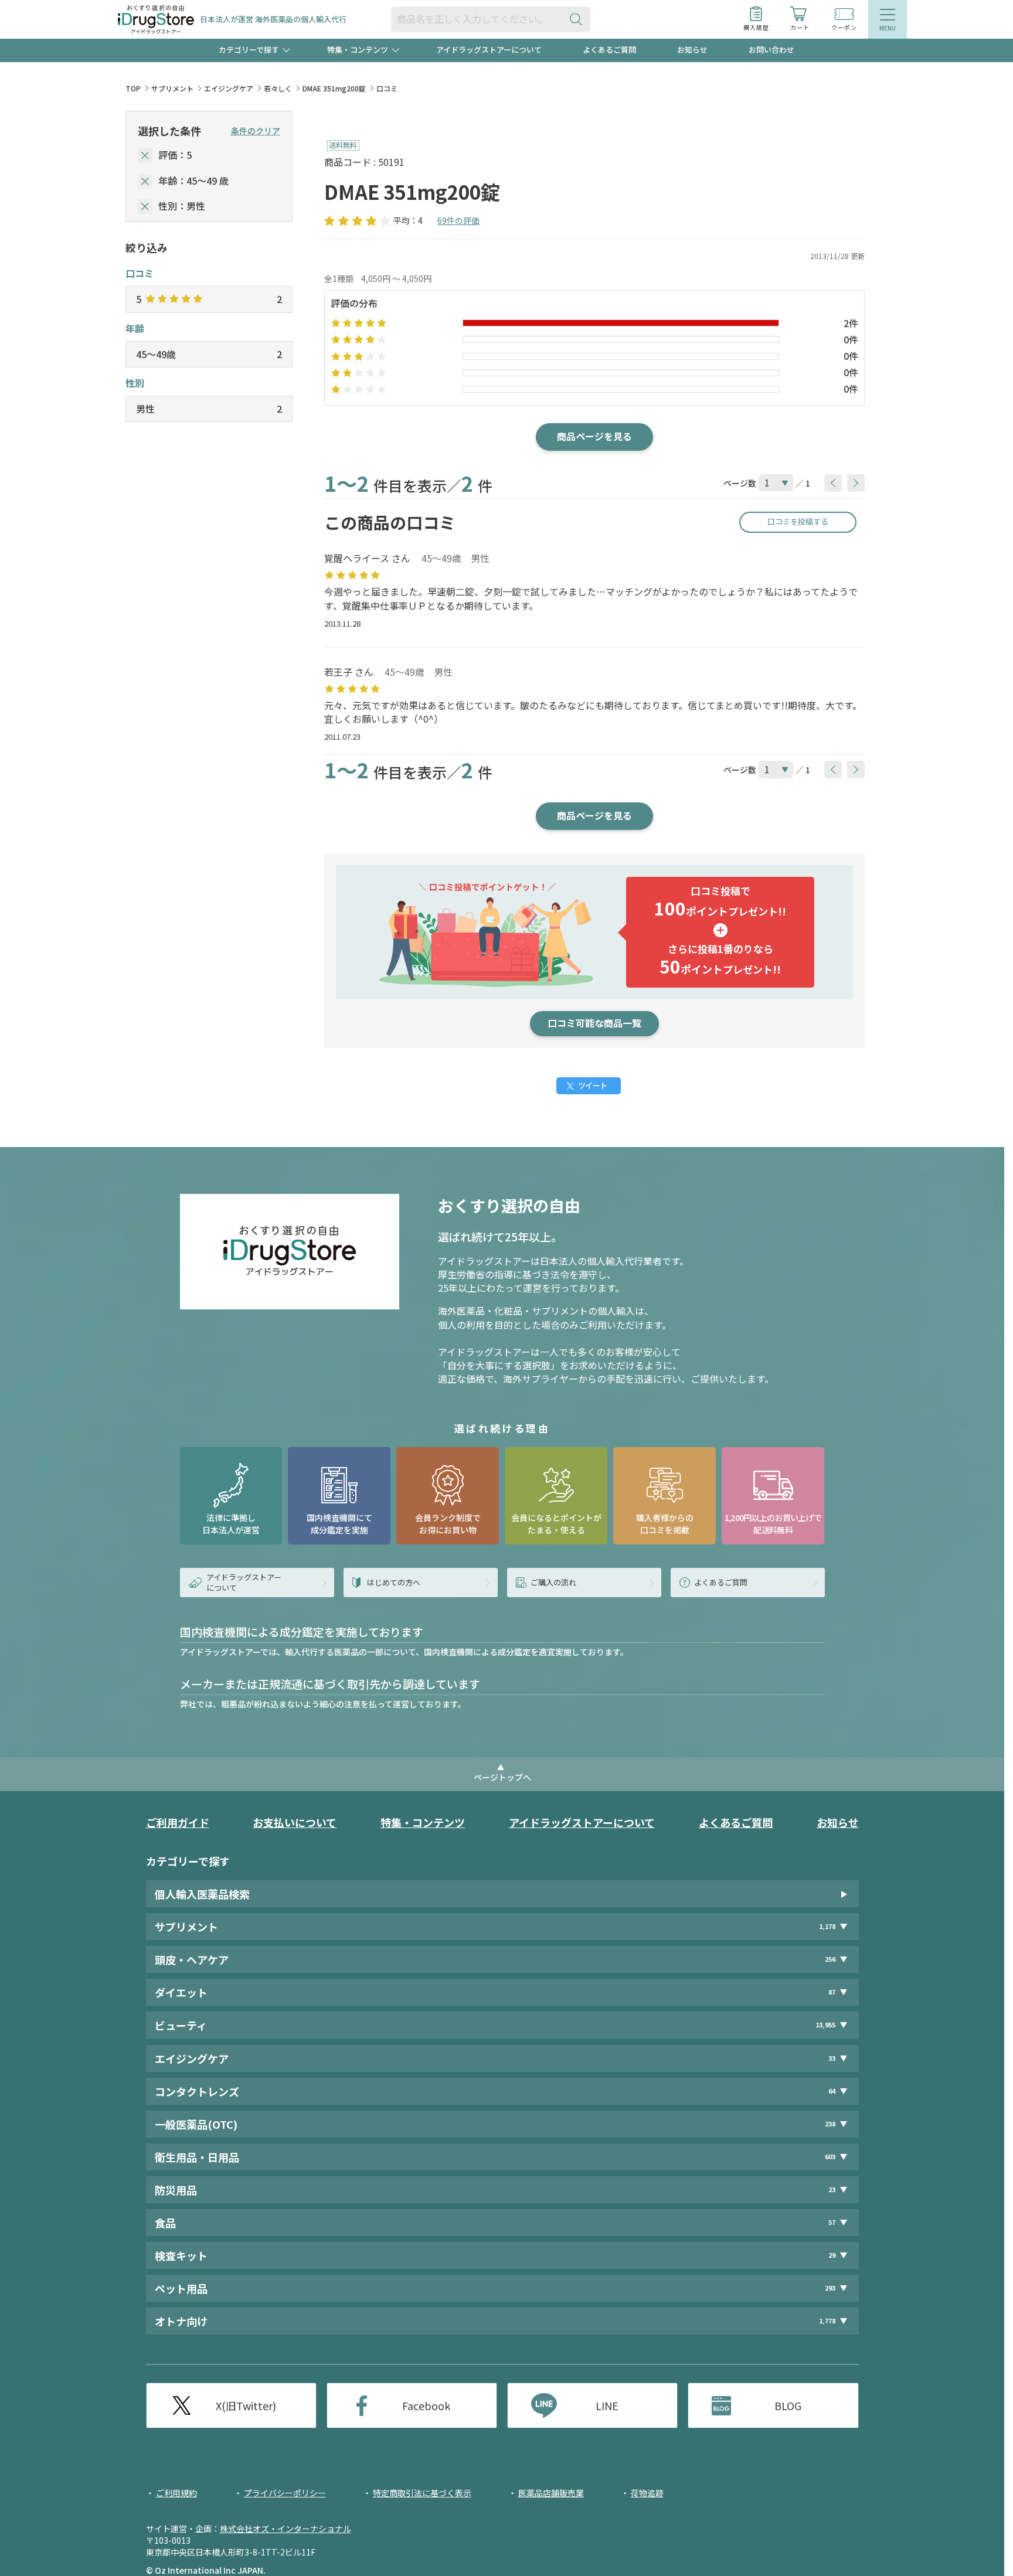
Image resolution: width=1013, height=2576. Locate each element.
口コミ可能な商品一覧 (594, 1023)
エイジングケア (229, 88)
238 (830, 2124)
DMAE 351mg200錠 (334, 88)
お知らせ (692, 50)
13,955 (825, 2025)
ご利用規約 (176, 2493)
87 (832, 1992)
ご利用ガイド (178, 1822)
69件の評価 (458, 220)
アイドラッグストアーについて (489, 50)
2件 (851, 323)
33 (832, 2058)
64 (832, 2091)
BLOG (788, 2405)
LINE (607, 2405)
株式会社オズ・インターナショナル (285, 2529)
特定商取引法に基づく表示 (422, 2493)
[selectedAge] (145, 181)
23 (832, 2189)
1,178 (827, 1926)
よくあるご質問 (609, 50)
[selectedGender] (145, 207)
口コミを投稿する (798, 521)
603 (830, 2157)
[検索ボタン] (579, 19)
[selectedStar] (145, 156)
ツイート (592, 1085)
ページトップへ (502, 1777)
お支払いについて (295, 1822)
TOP (133, 88)
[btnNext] (856, 483)
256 (830, 1959)
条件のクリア (256, 131)
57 (832, 2222)
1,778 (827, 2321)
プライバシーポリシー (285, 2493)
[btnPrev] (833, 483)
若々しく (278, 88)
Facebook (426, 2405)
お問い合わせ (771, 50)
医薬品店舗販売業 (551, 2493)
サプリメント (172, 88)
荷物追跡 (647, 2493)
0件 (851, 339)
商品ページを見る (594, 436)
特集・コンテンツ (423, 1822)
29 (832, 2255)
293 (830, 2288)
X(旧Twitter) (246, 2405)
